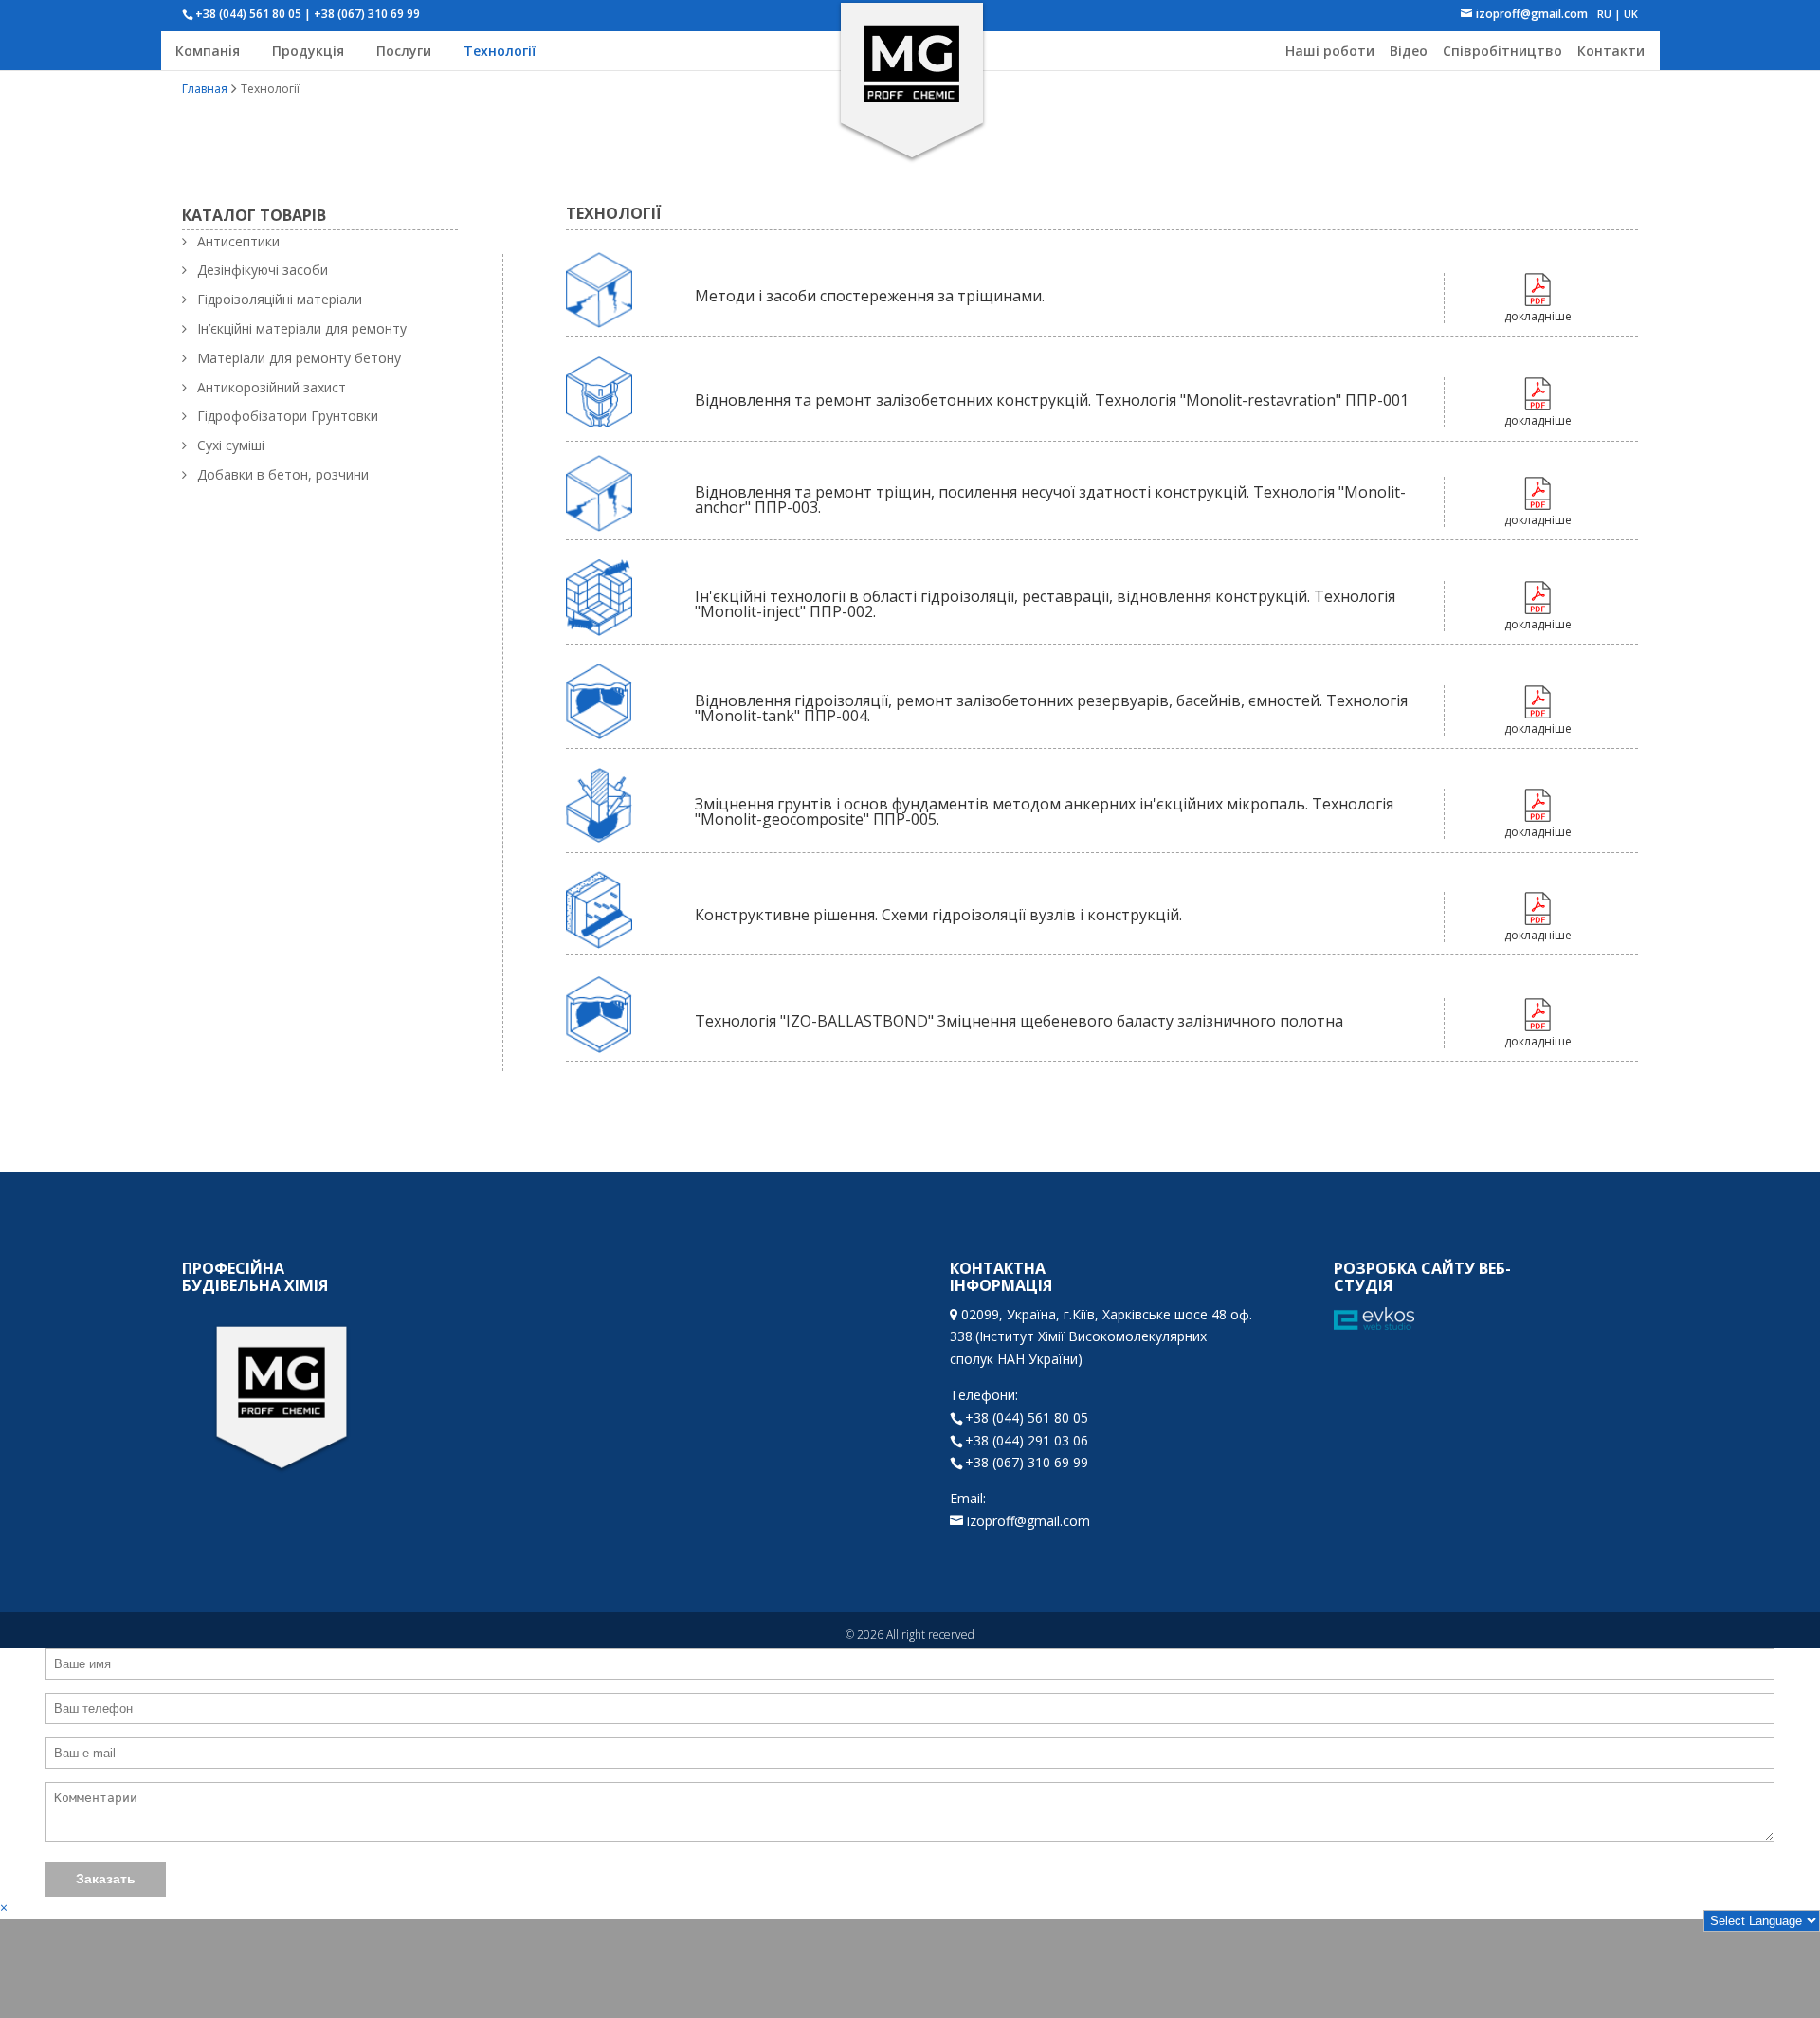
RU (1604, 14)
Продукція (308, 51)
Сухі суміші (231, 445)
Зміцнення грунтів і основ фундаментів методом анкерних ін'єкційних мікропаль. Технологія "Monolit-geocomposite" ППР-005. (1044, 811)
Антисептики (238, 241)
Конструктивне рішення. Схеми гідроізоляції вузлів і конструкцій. (938, 915)
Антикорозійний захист (272, 387)
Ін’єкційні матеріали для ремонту (302, 328)
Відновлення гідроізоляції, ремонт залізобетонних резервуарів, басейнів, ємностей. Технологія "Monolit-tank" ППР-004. (1051, 708)
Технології (500, 51)
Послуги (404, 51)
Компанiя (208, 51)
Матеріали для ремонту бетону (299, 358)
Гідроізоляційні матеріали (280, 299)
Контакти (1611, 51)
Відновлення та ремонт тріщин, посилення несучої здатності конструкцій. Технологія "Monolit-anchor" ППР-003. (1050, 500)
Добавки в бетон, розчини (283, 474)
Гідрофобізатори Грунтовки (288, 416)
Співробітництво (1502, 51)
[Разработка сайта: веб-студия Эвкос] (1374, 1320)
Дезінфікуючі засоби (263, 270)
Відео (1409, 51)
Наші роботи (1330, 51)
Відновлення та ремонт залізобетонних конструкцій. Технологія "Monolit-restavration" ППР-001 (1052, 400)
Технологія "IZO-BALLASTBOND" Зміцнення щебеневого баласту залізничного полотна (1019, 1021)
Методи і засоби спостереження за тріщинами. (870, 296)
